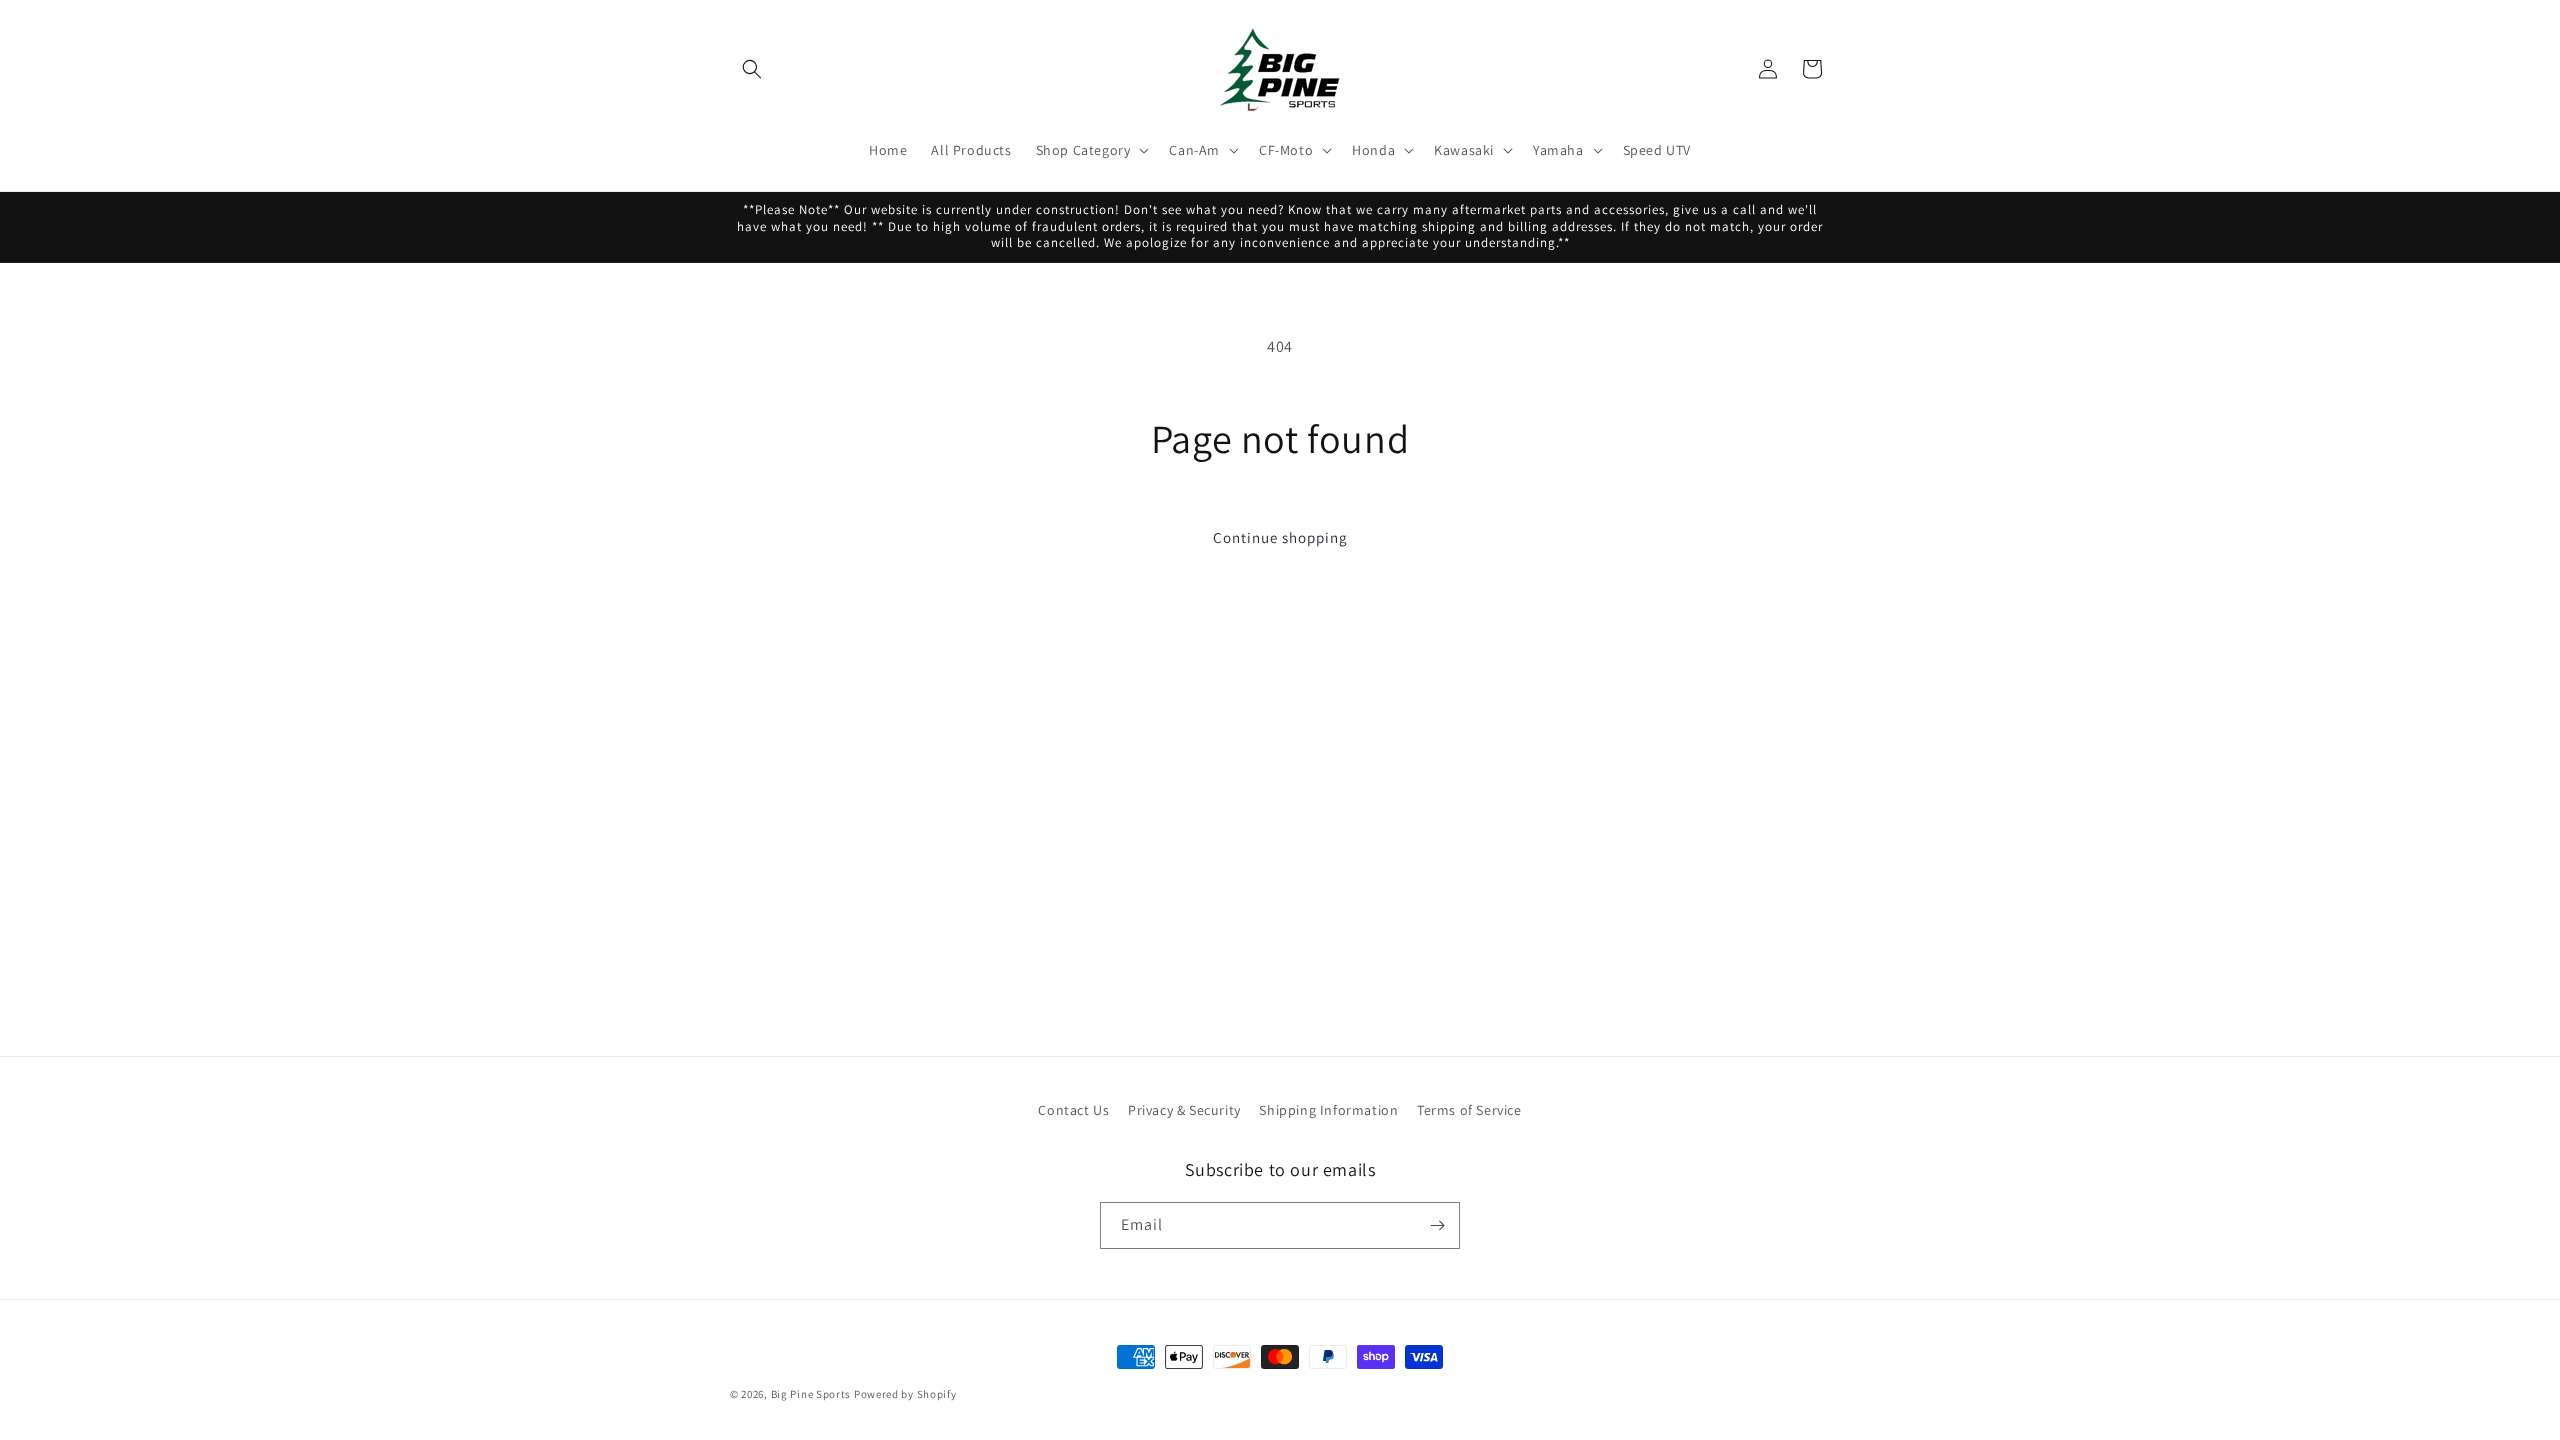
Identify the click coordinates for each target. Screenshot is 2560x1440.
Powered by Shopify (905, 1394)
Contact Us (1073, 1110)
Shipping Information (1328, 1110)
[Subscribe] (1437, 1225)
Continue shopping (1280, 537)
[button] (752, 69)
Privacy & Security (1184, 1110)
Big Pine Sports (812, 1394)
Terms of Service (1469, 1110)
